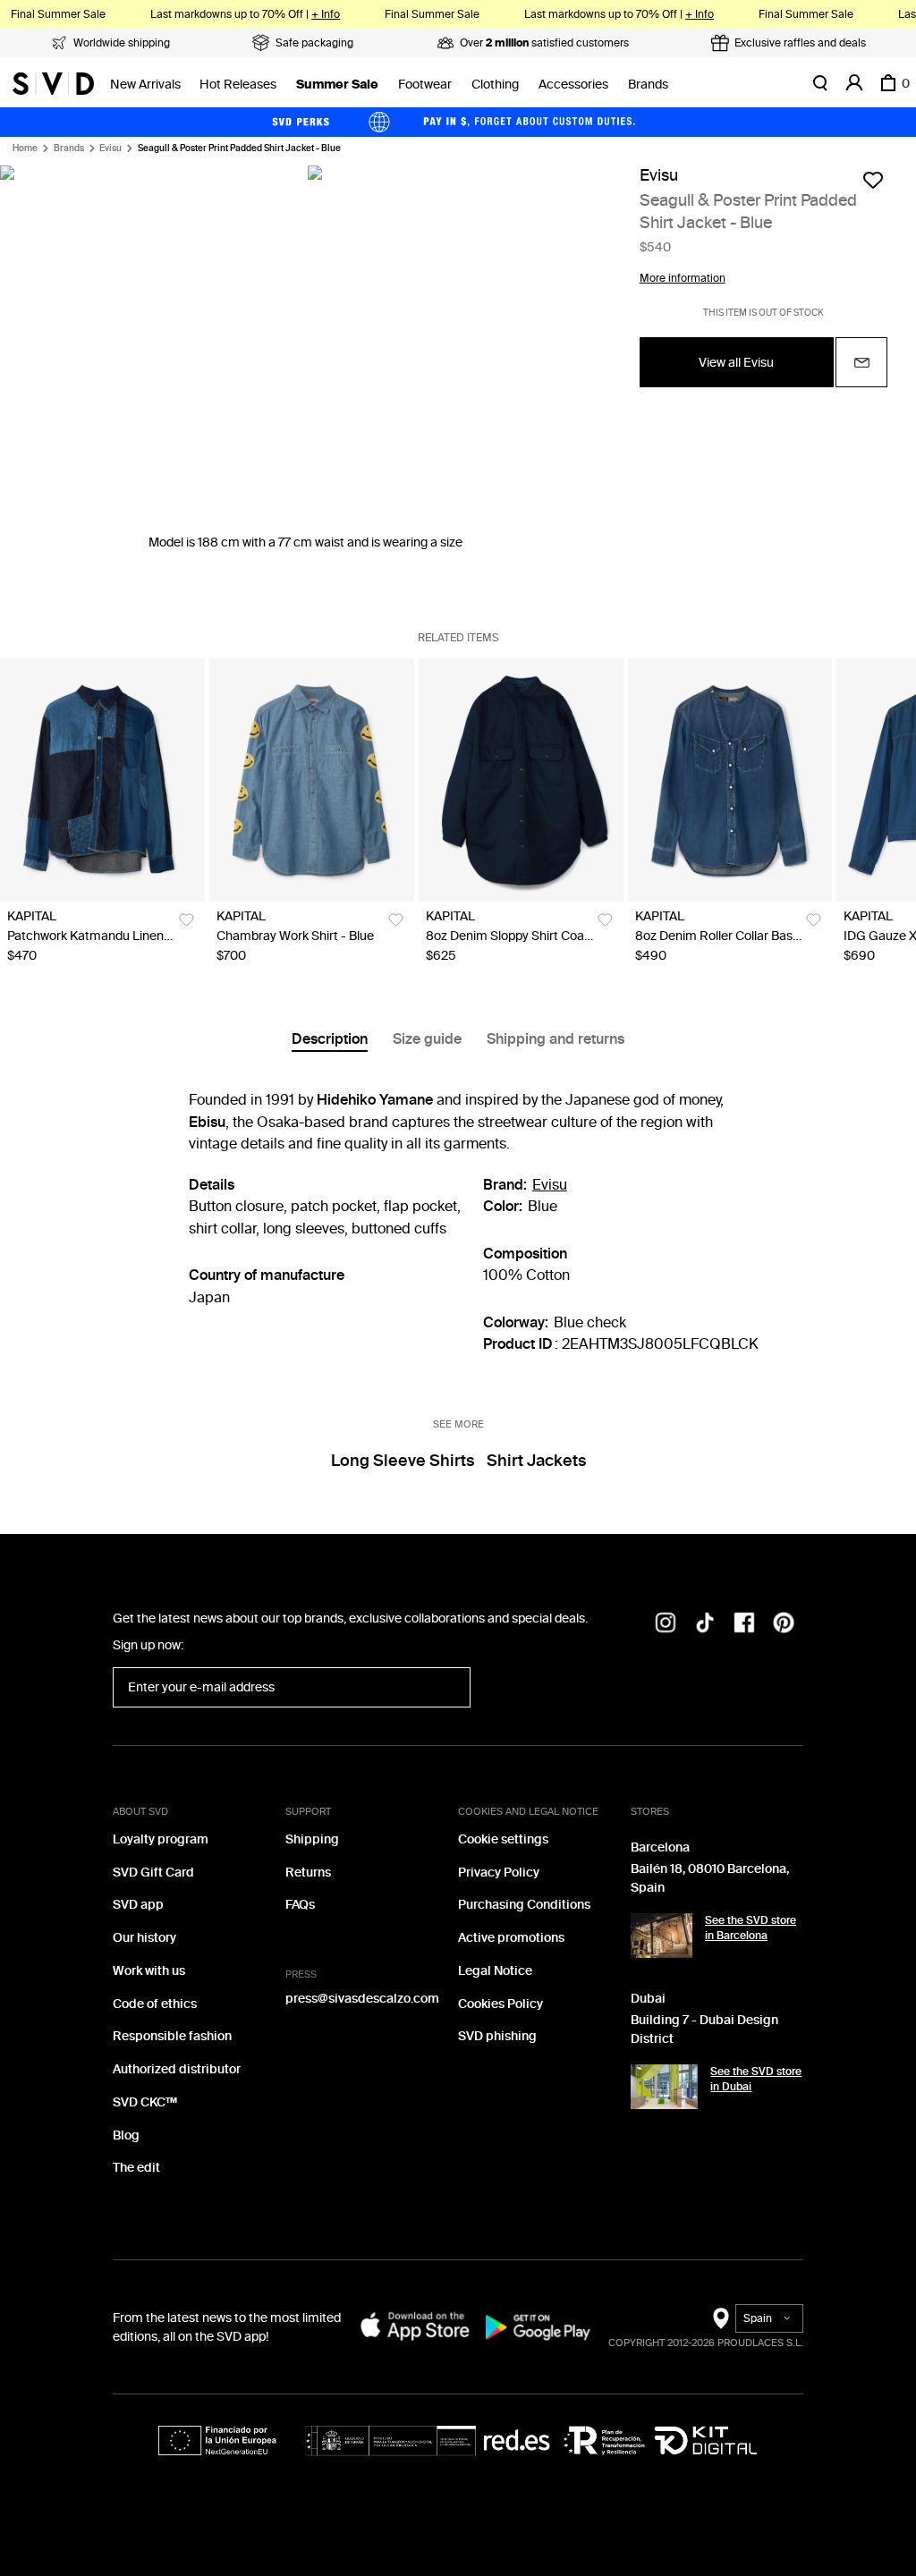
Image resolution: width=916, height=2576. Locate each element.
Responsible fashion (172, 2036)
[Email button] (861, 362)
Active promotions (511, 1938)
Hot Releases (238, 85)
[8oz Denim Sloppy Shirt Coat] (521, 780)
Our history (144, 1938)
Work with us (149, 1971)
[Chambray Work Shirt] (312, 780)
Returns (308, 1873)
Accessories (573, 85)
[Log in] (854, 83)
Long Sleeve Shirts (403, 1461)
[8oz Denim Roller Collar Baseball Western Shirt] (730, 780)
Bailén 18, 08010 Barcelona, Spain (710, 1878)
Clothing (495, 85)
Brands (648, 85)
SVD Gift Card (153, 1873)
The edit (136, 2168)
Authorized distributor (177, 2069)
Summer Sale (337, 85)
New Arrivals (145, 85)
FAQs (300, 1905)
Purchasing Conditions (524, 1905)
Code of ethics (155, 2004)
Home (25, 148)
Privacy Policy (499, 1873)
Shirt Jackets (536, 1461)
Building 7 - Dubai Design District (704, 2029)
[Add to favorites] (873, 180)
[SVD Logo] (53, 83)
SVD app (138, 1905)
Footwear (425, 85)
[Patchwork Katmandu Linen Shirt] (102, 780)
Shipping (312, 1839)
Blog (126, 2135)
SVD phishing (497, 2036)
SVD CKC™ (145, 2102)
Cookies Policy (500, 2004)
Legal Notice (495, 1971)
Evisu (110, 148)
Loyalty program (161, 1839)
